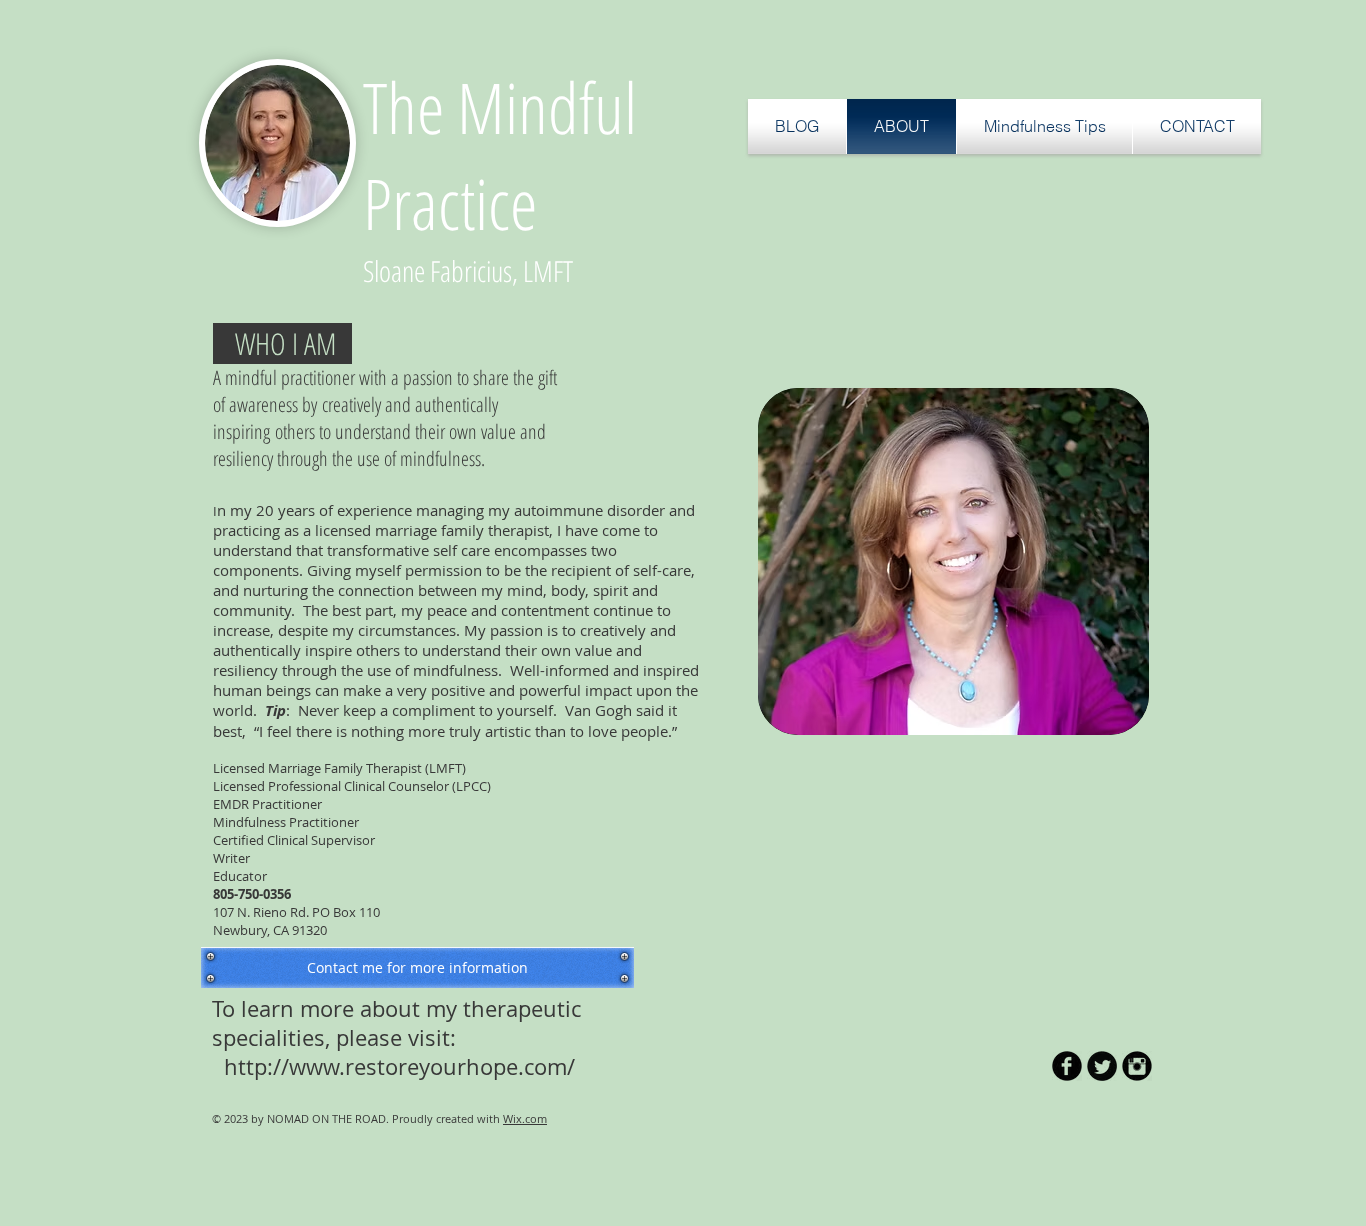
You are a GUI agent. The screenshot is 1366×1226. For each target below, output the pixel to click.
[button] (1044, 126)
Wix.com (525, 1118)
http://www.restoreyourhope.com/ (399, 1066)
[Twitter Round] (1102, 1066)
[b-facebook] (1067, 1066)
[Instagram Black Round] (1137, 1066)
